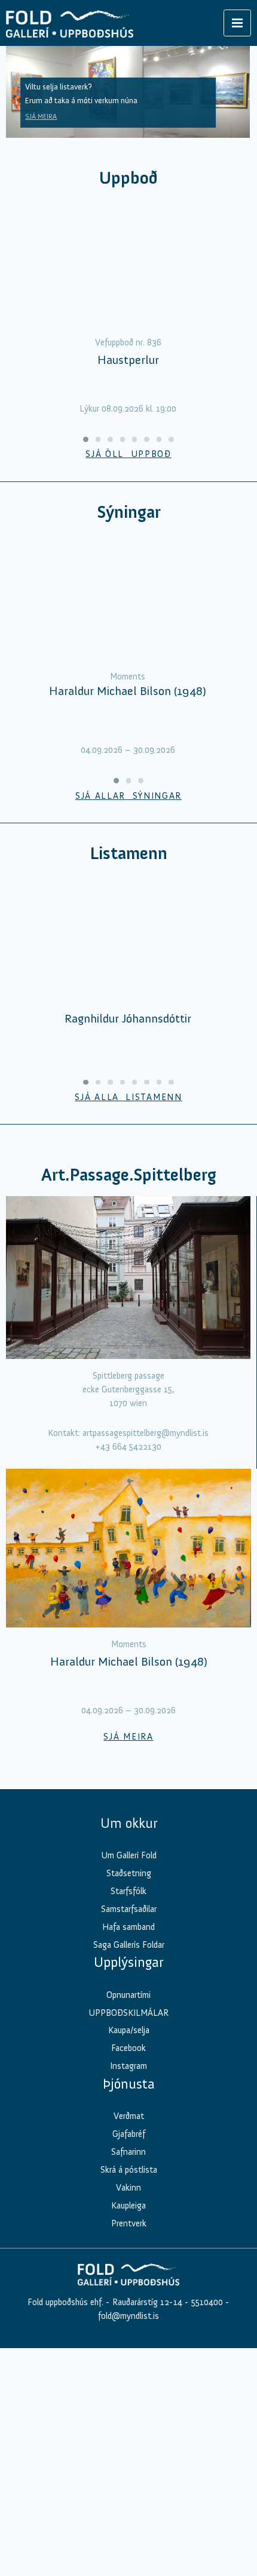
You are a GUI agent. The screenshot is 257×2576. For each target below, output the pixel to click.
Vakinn (128, 2188)
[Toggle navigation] (237, 23)
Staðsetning (129, 1873)
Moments (128, 677)
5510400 (207, 2302)
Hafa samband (128, 1927)
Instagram (128, 2066)
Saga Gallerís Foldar (129, 1945)
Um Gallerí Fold (129, 1855)
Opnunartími (128, 1995)
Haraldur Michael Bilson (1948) (128, 691)
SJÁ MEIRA (41, 116)
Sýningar (129, 512)
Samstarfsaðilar (129, 1909)
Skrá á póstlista (129, 2170)
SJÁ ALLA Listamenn (128, 1097)
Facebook (128, 2048)
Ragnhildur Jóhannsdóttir (128, 1018)
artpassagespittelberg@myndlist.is (146, 1433)
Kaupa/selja (129, 2030)
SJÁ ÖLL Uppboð (128, 454)
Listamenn (128, 853)
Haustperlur (128, 360)
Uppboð (128, 178)
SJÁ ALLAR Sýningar (128, 796)
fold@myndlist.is (128, 2316)
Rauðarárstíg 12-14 (146, 2302)
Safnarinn (128, 2152)
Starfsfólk (128, 1891)
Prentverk (129, 2223)
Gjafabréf (129, 2134)
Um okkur (129, 1823)
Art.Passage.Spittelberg (129, 1175)
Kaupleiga (128, 2206)
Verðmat (129, 2116)
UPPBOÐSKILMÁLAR (128, 2013)
